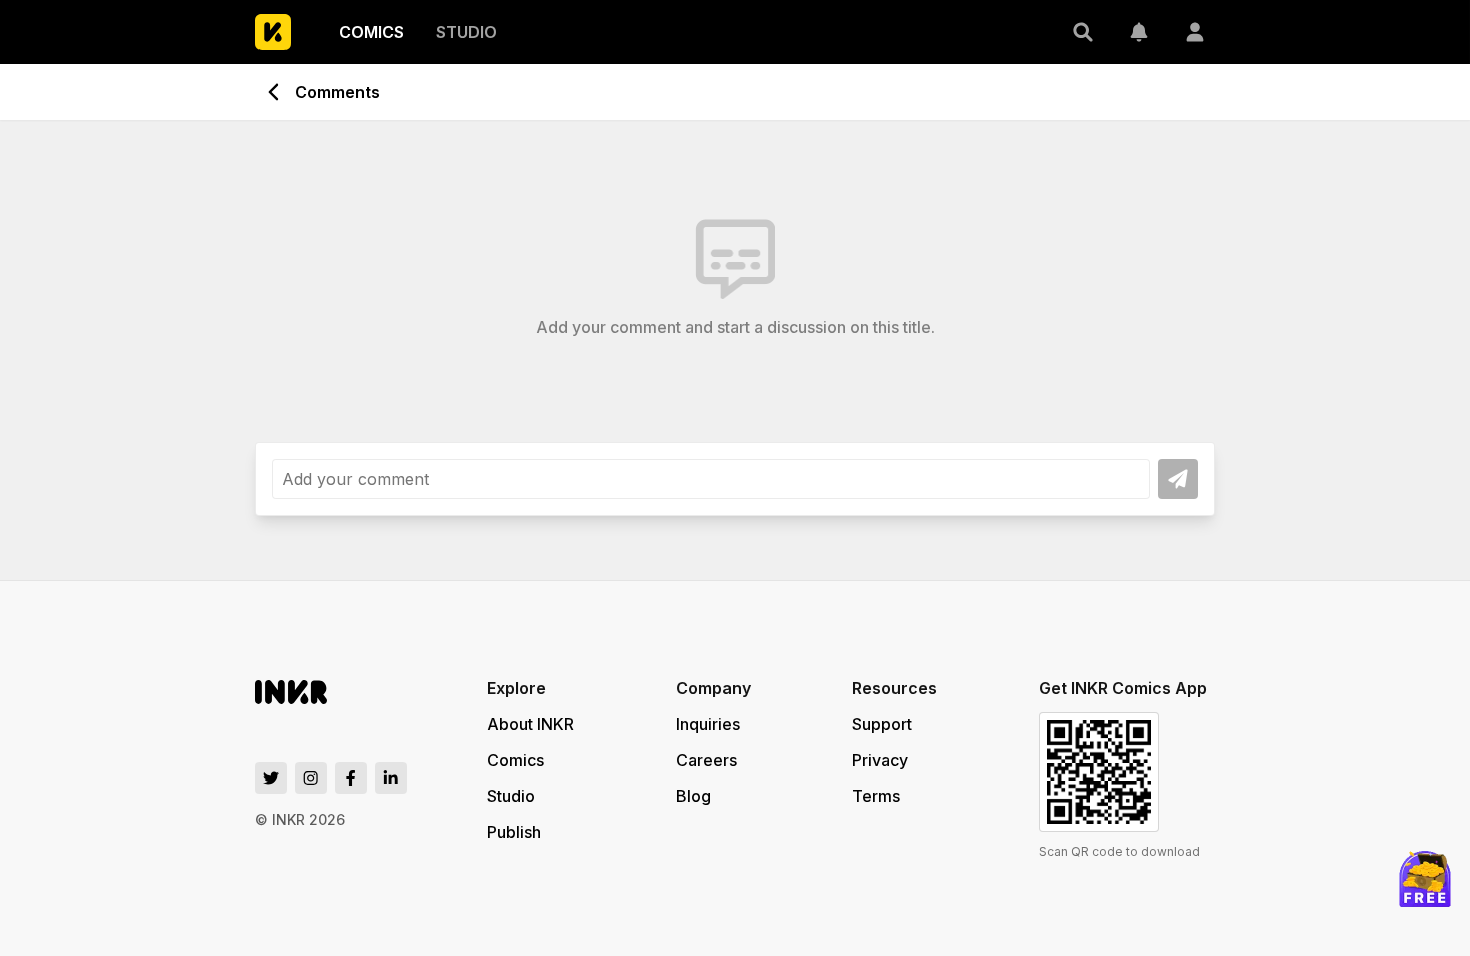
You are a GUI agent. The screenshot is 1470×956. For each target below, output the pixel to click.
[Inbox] (1139, 32)
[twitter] (271, 778)
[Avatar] (1195, 32)
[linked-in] (391, 778)
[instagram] (311, 778)
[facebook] (351, 778)
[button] (1083, 32)
